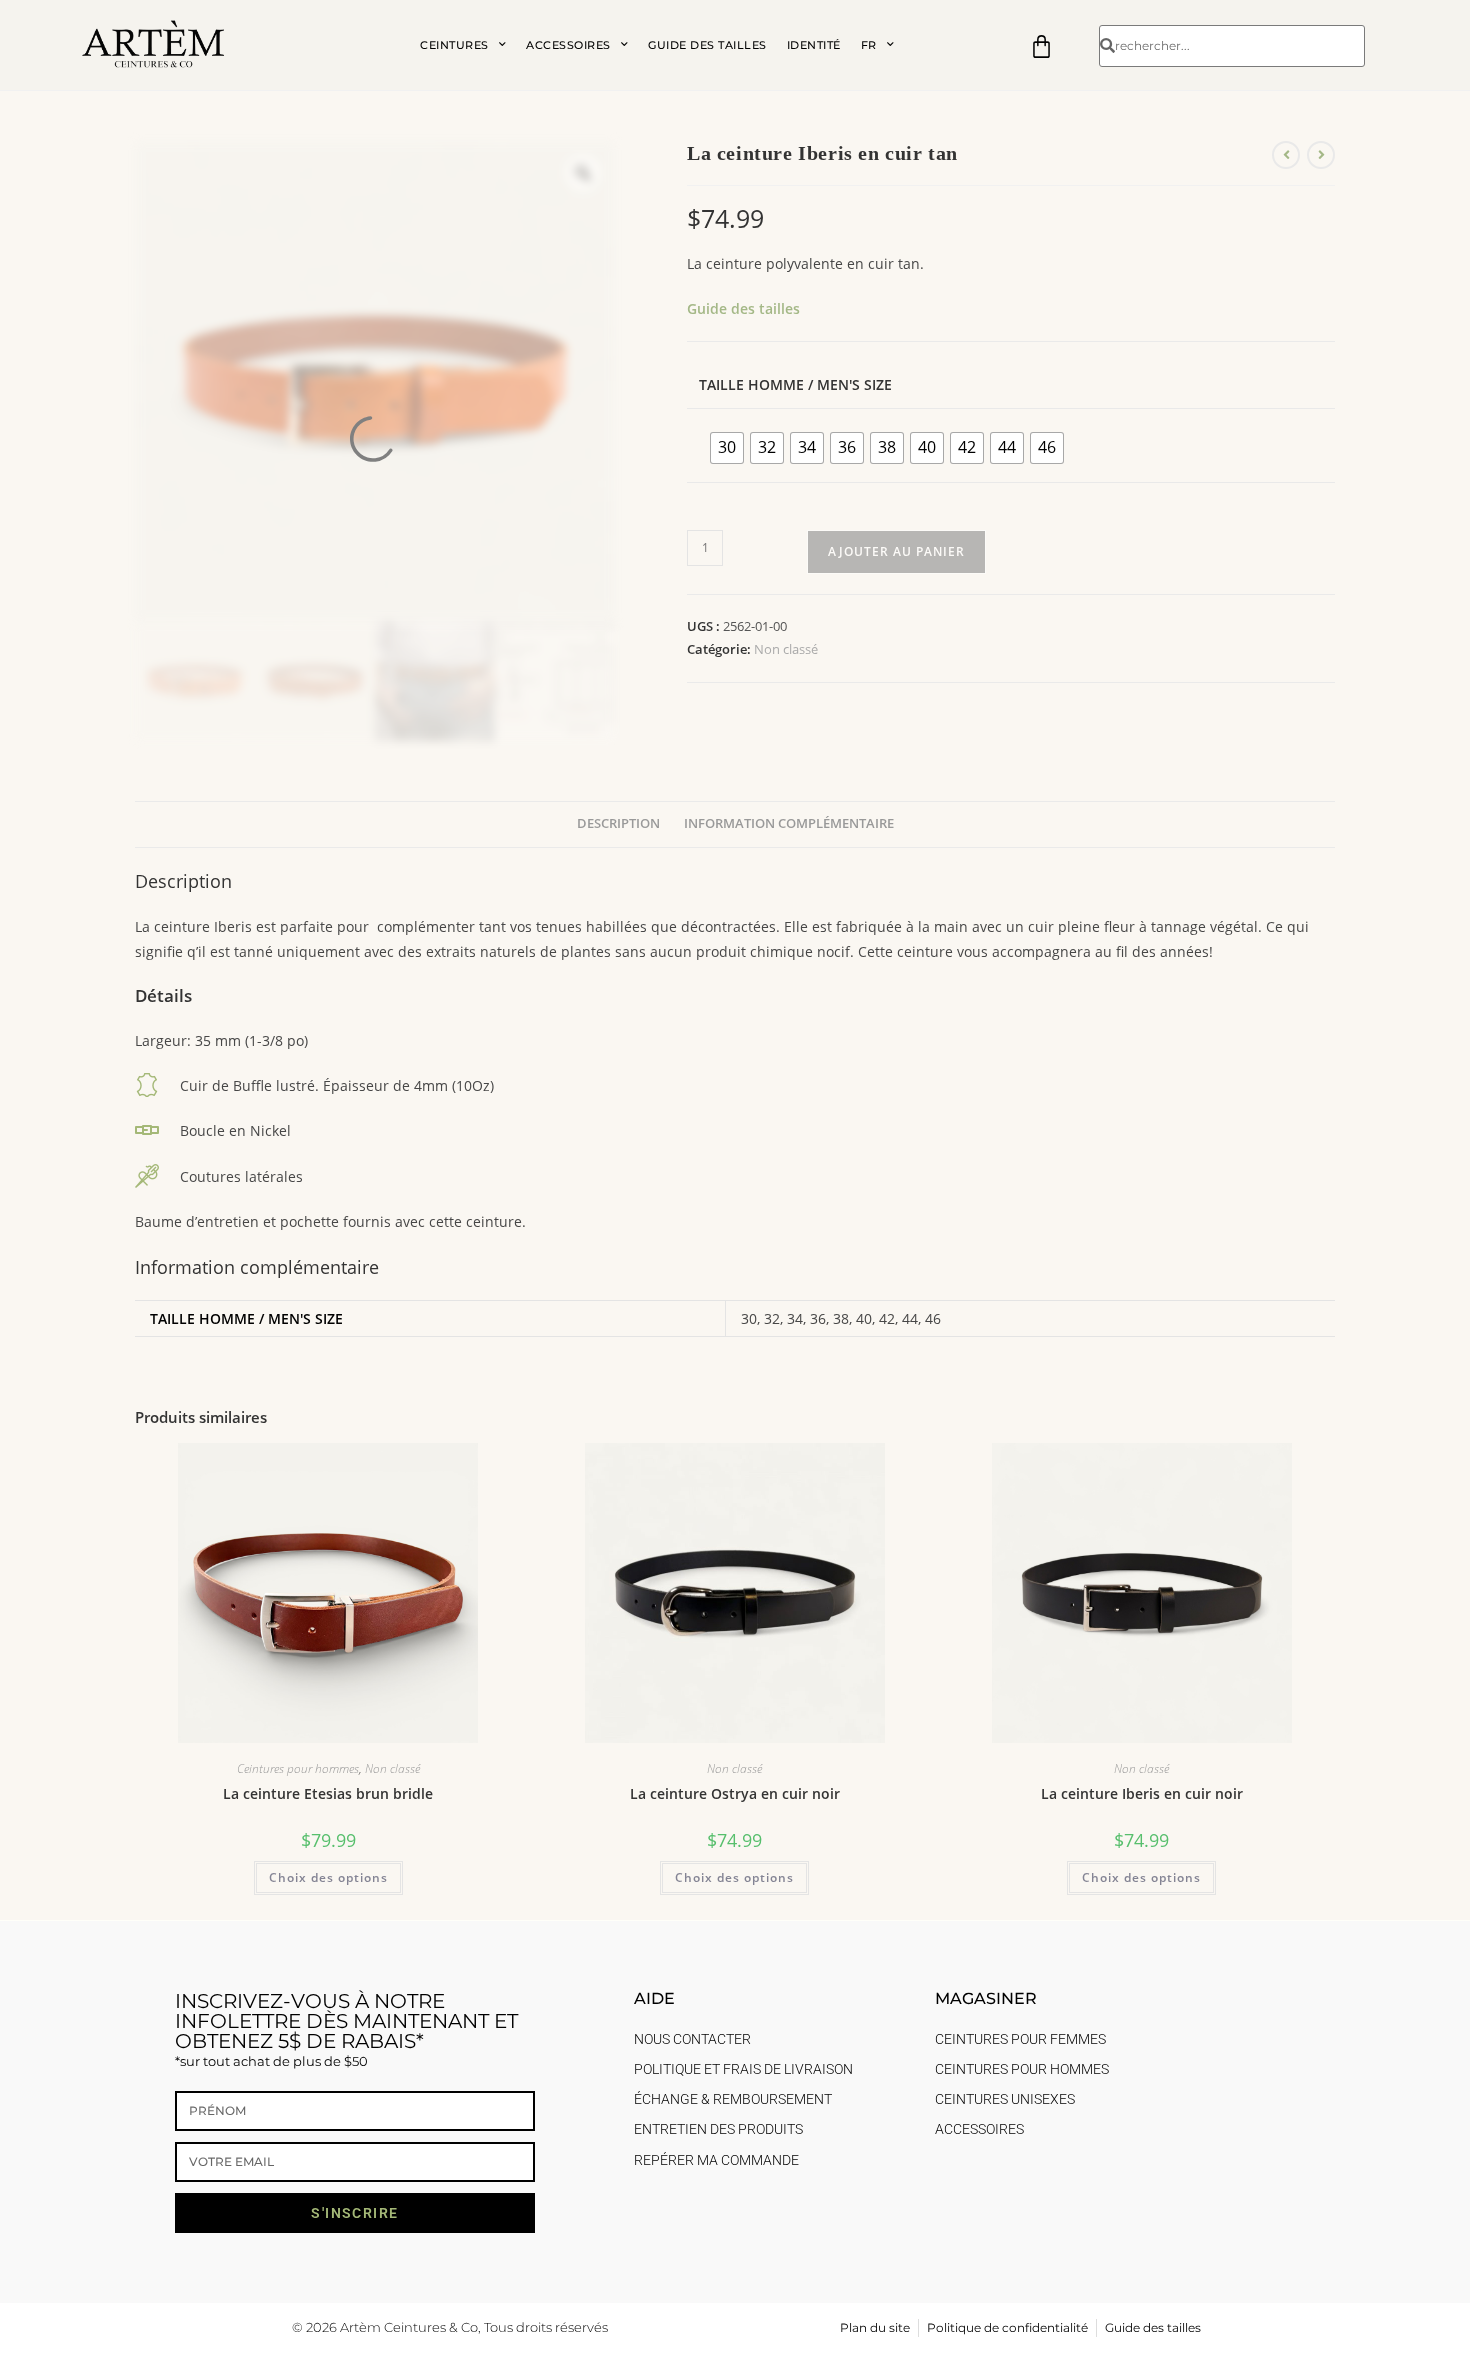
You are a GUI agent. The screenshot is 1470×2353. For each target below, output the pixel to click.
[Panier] (1041, 46)
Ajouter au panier (896, 551)
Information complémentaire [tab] (789, 823)
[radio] (727, 448)
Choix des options (328, 1877)
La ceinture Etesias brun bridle (328, 1793)
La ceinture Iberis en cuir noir (1142, 1793)
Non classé (786, 649)
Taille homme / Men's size (795, 384)
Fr (869, 45)
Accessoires (568, 45)
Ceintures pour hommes (298, 1768)
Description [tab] (618, 823)
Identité (814, 45)
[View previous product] (1286, 155)
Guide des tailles (707, 45)
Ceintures (454, 45)
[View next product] (1321, 155)
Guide (707, 308)
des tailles (763, 308)
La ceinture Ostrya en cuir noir (735, 1793)
